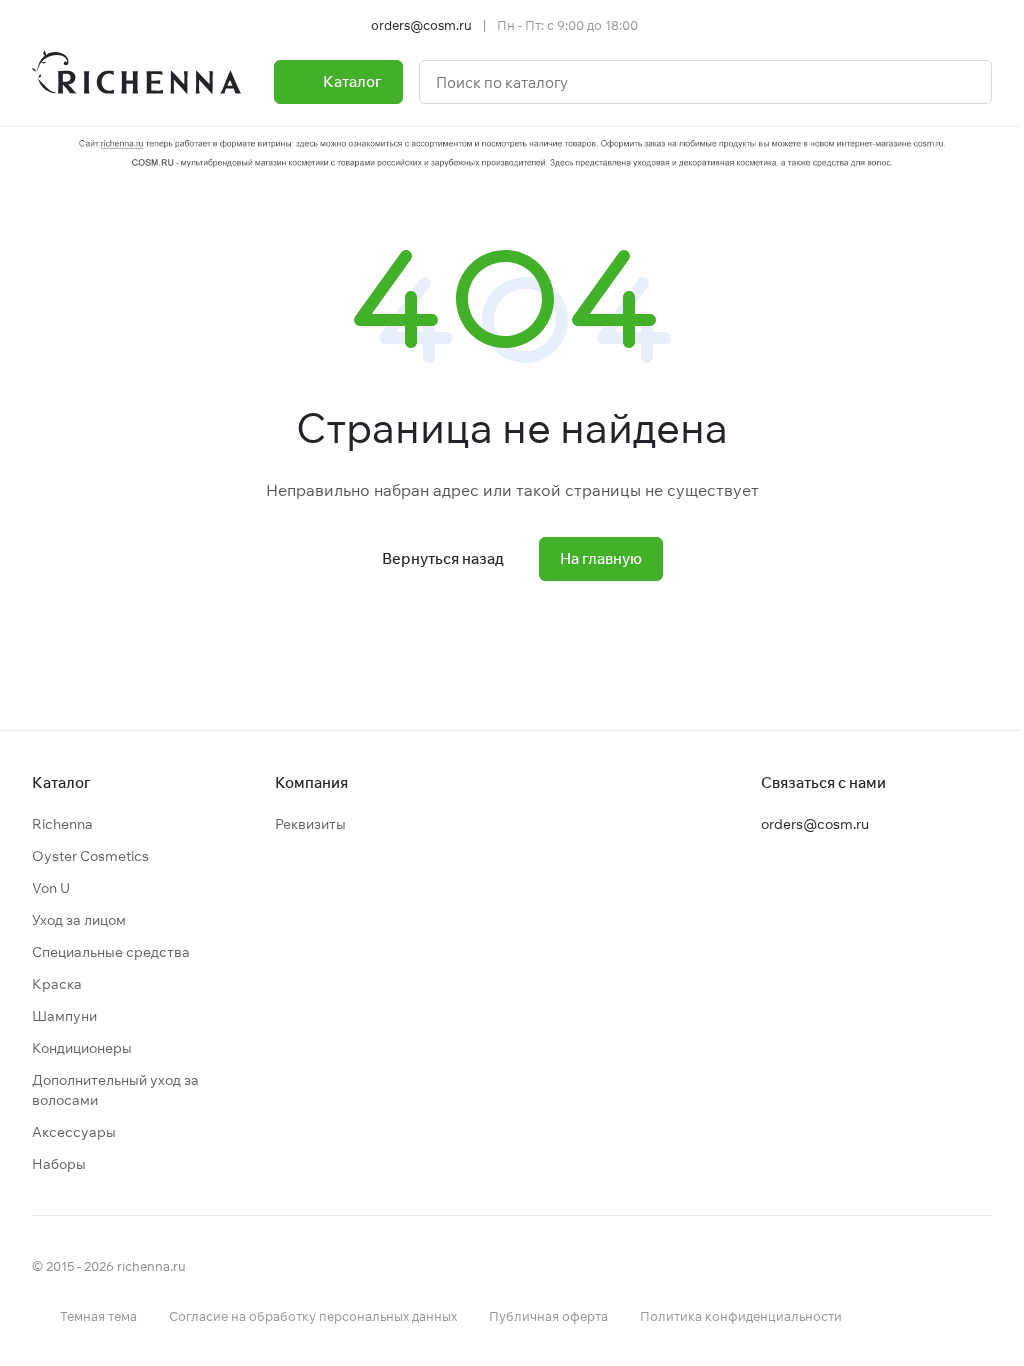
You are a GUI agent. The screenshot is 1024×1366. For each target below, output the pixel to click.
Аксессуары (74, 1132)
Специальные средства (111, 952)
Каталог (61, 782)
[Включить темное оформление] (984, 25)
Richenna (62, 824)
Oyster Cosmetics (90, 856)
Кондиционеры (82, 1048)
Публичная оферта (548, 1316)
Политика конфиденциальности (741, 1316)
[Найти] (966, 82)
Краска (57, 984)
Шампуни (64, 1016)
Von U (51, 888)
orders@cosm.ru (421, 25)
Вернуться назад (443, 558)
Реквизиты (310, 824)
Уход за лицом (79, 920)
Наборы (59, 1164)
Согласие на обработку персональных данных (313, 1316)
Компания (311, 782)
